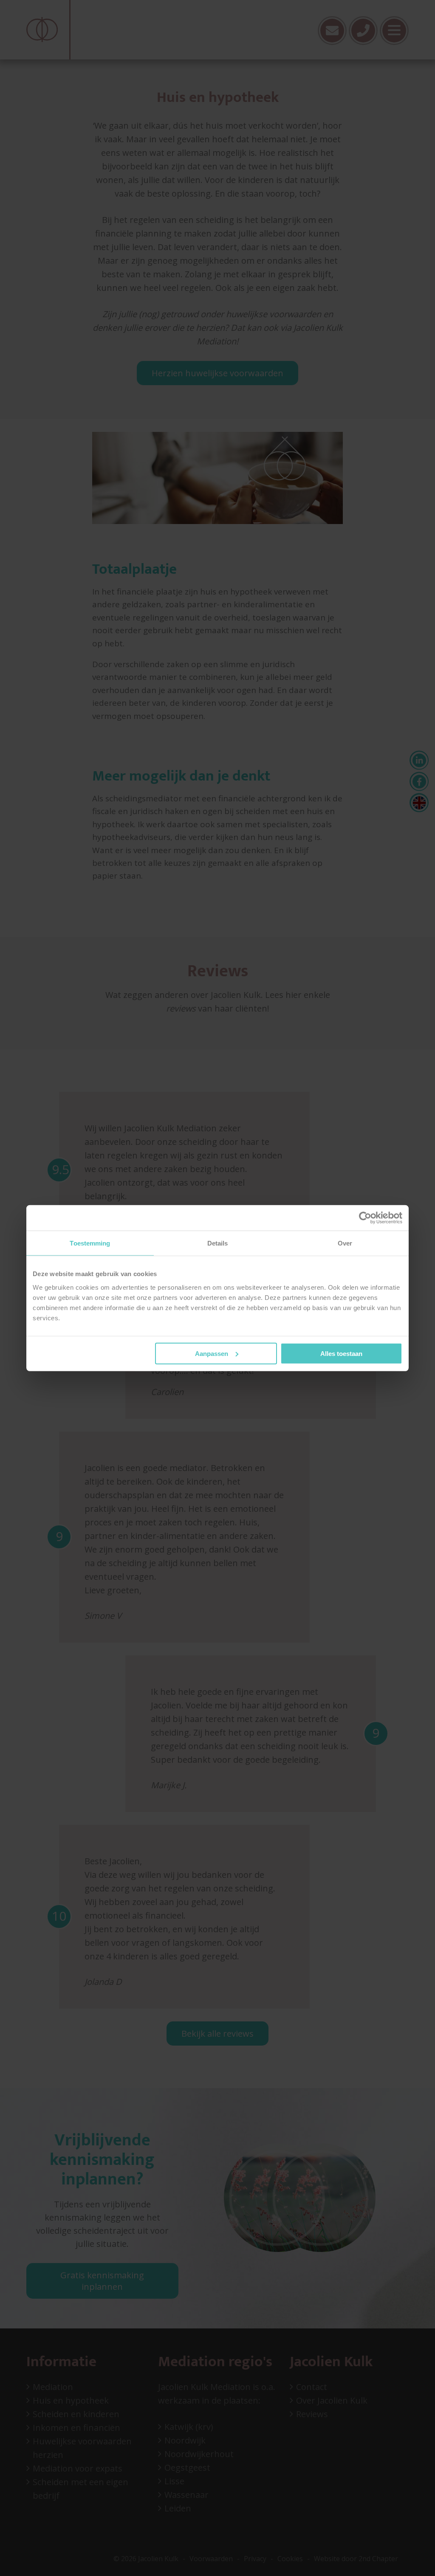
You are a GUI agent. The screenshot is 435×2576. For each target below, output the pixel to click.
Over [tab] (345, 1243)
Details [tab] (218, 1243)
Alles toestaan (341, 1353)
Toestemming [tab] (90, 1243)
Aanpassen (212, 1353)
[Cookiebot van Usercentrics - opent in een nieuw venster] (365, 1218)
